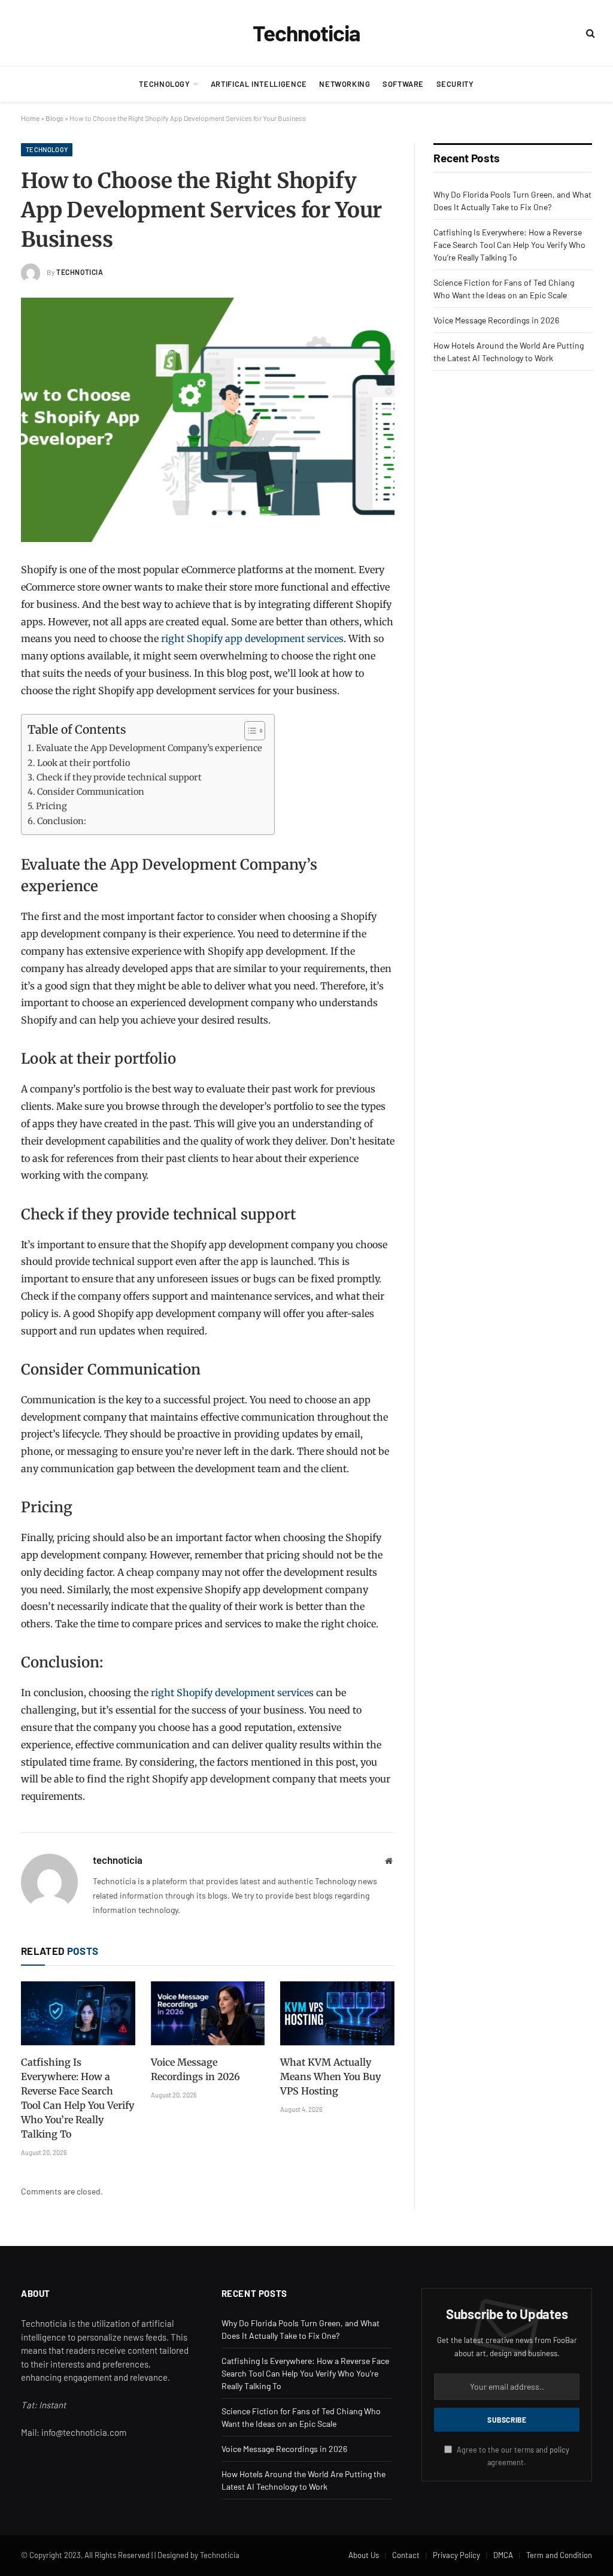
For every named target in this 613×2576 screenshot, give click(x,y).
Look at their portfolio (84, 763)
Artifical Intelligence (259, 84)
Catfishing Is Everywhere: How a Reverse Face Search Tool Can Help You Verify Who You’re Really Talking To (78, 2098)
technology (164, 84)
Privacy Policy (456, 2555)
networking (345, 84)
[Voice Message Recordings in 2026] (208, 2013)
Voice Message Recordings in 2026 (195, 2069)
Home (30, 118)
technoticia (80, 272)
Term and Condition (559, 2555)
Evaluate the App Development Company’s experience (149, 748)
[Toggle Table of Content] (249, 731)
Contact (406, 2555)
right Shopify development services (232, 1693)
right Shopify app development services (252, 638)
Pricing (51, 806)
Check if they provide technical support (119, 777)
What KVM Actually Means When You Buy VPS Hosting (330, 2076)
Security (455, 84)
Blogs (54, 118)
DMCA (503, 2555)
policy (559, 2450)
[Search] (589, 33)
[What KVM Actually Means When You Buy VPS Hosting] (337, 2013)
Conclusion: (62, 821)
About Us (364, 2555)
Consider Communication (91, 792)
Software (403, 84)
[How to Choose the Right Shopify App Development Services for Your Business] (208, 420)
